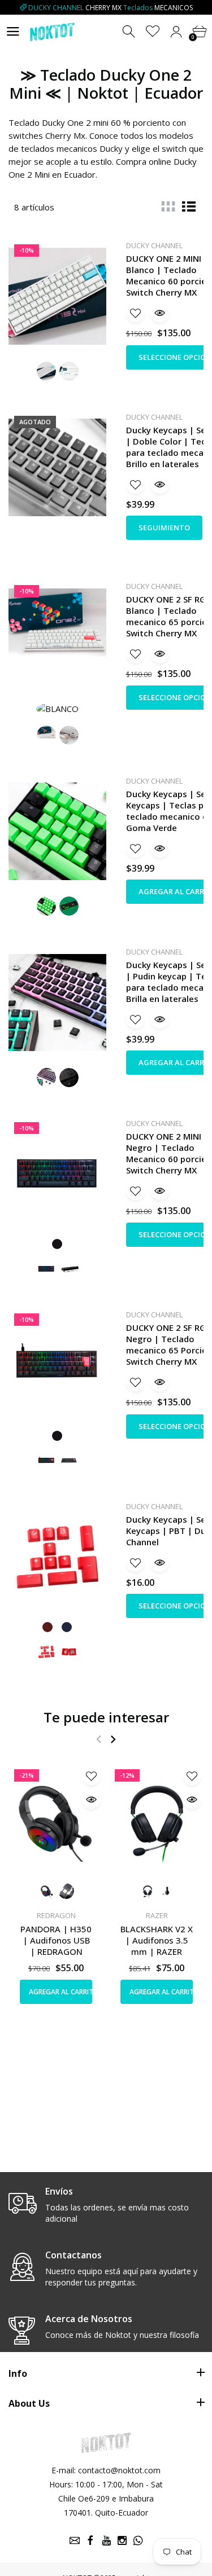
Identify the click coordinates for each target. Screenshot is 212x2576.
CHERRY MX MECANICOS (111, 8)
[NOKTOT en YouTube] (106, 2540)
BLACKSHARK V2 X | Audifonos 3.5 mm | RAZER (157, 1940)
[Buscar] (130, 32)
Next (113, 1739)
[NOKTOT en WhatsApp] (138, 2540)
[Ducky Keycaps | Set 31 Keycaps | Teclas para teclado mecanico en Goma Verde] (57, 832)
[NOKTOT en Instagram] (122, 2540)
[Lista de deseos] (153, 32)
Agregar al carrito (60, 1992)
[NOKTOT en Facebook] (90, 2540)
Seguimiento (164, 527)
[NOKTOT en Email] (75, 2540)
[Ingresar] (176, 32)
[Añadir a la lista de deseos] (135, 313)
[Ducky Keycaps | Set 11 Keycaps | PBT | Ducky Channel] (57, 1557)
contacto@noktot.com (119, 2470)
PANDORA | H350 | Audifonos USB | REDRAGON (56, 1940)
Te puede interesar (106, 1717)
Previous (99, 1739)
